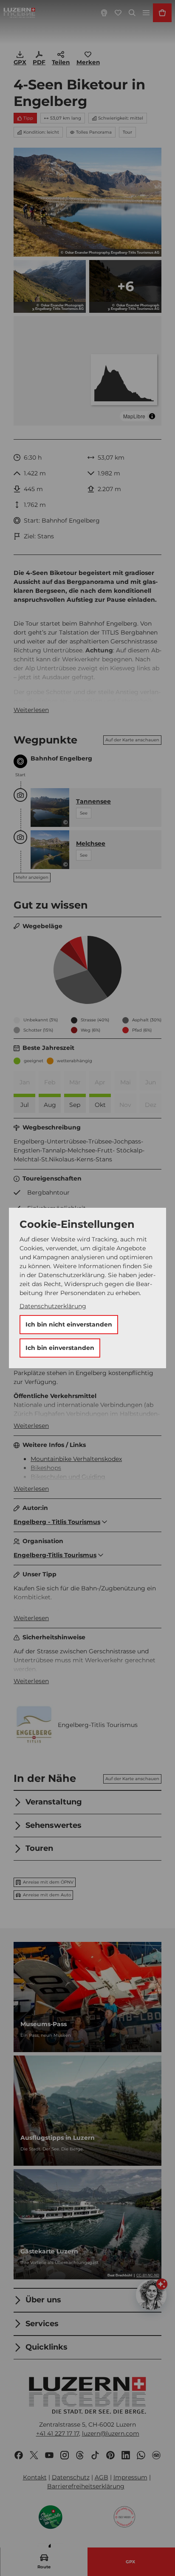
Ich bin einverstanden (60, 1348)
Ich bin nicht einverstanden (69, 1324)
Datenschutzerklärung (53, 1306)
